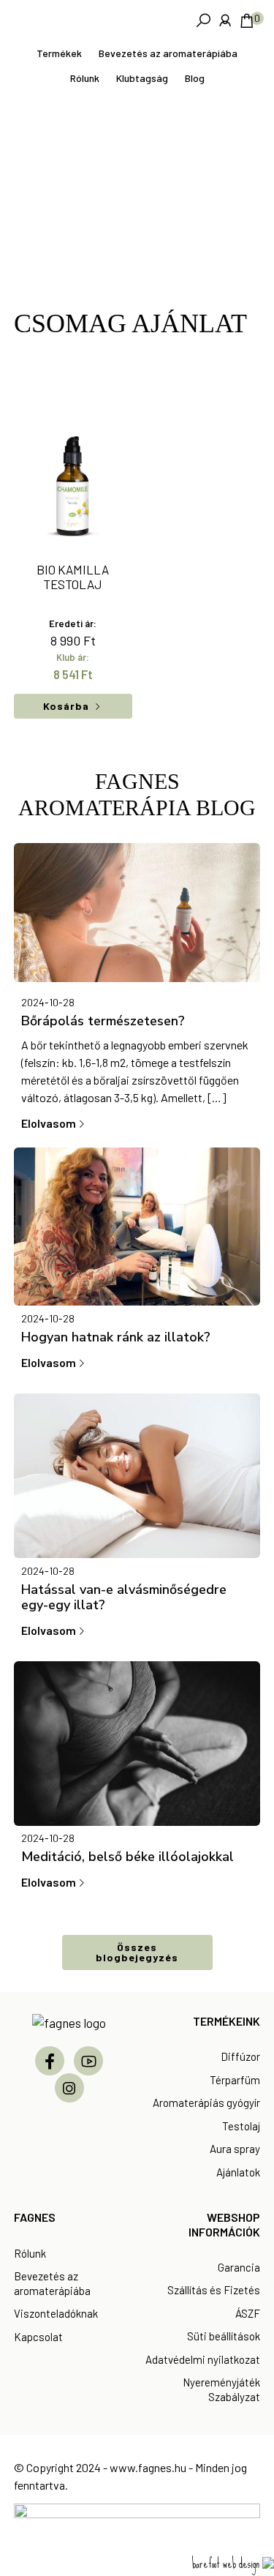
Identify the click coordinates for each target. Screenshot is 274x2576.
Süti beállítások (224, 2336)
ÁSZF (248, 2313)
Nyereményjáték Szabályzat (221, 2389)
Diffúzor (240, 2056)
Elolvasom (49, 1123)
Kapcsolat (38, 2337)
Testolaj (241, 2126)
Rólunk (30, 2253)
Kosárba (66, 706)
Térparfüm (235, 2080)
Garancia (239, 2267)
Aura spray (235, 2149)
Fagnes (118, 20)
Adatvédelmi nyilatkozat (203, 2359)
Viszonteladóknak (56, 2313)
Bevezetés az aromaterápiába (52, 2283)
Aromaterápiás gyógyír (206, 2103)
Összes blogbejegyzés (137, 1952)
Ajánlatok (238, 2172)
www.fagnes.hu (148, 2467)
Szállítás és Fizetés (214, 2290)
